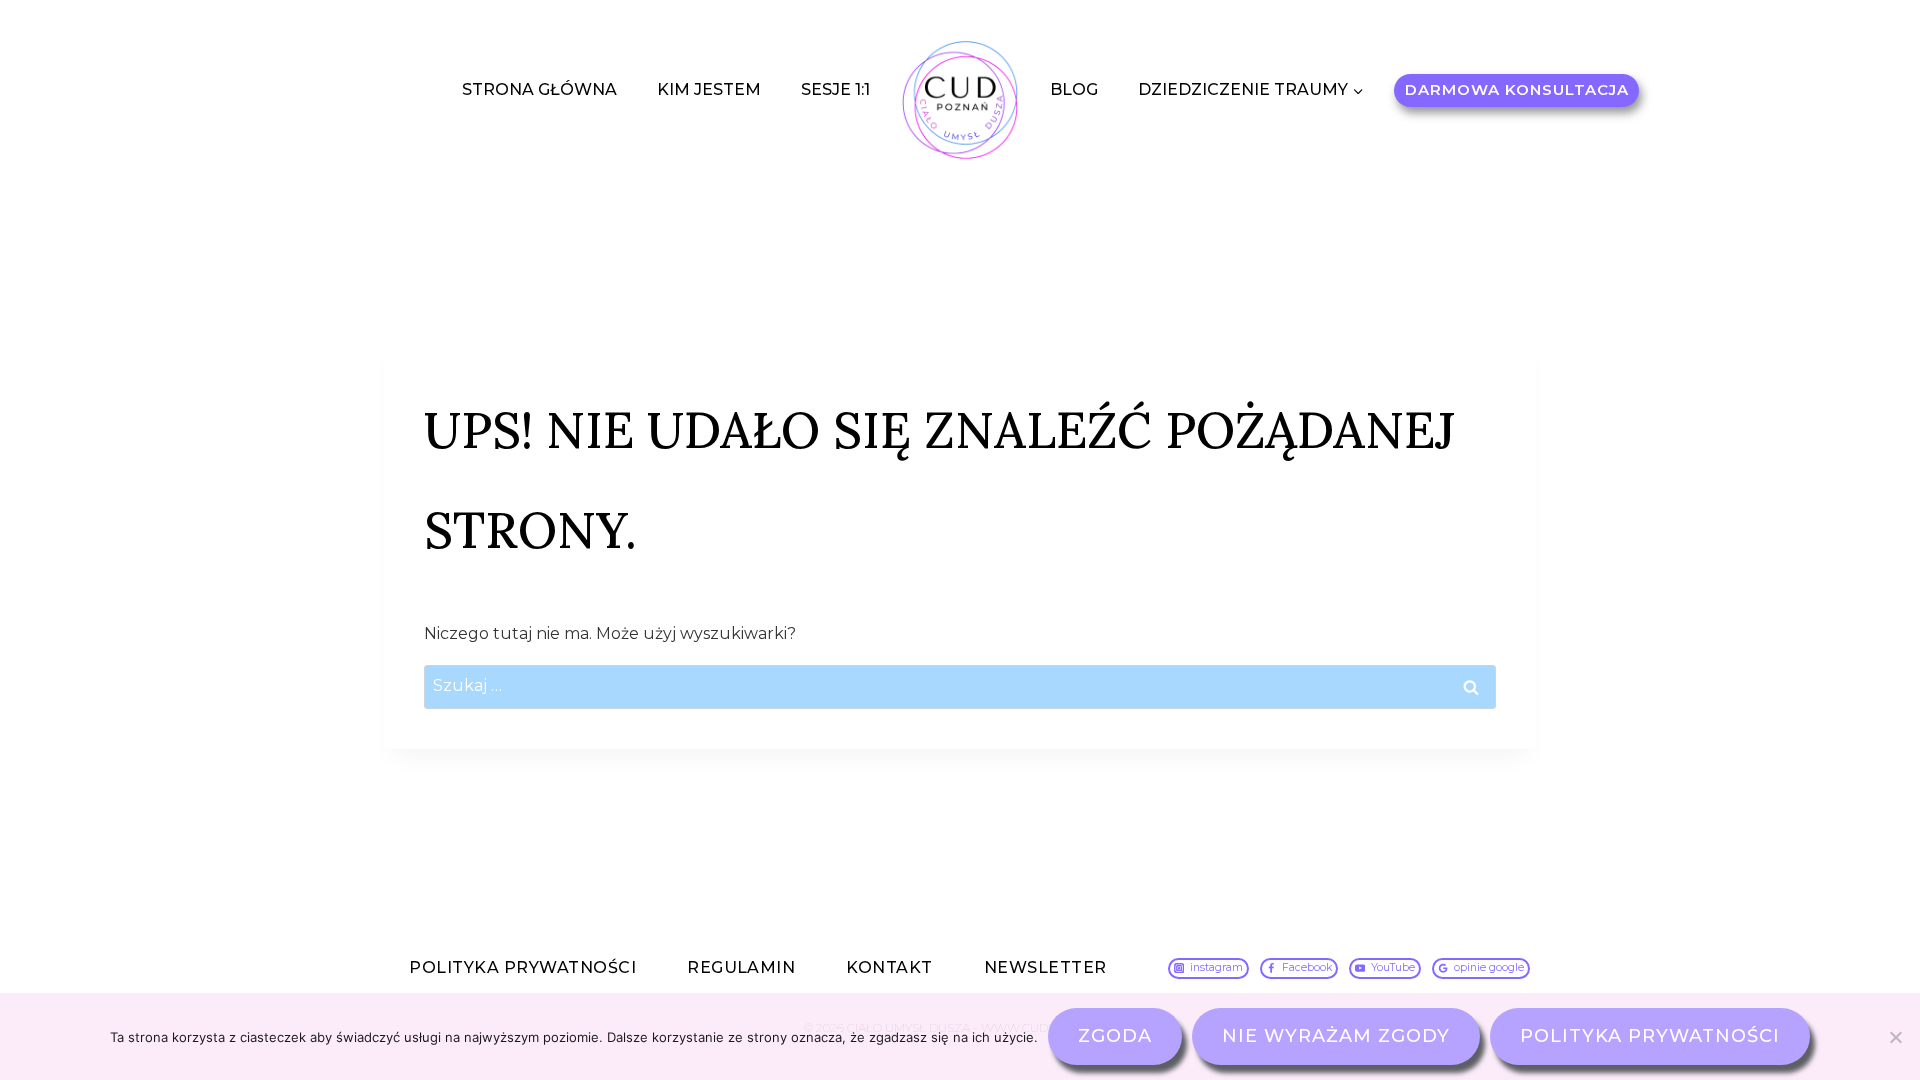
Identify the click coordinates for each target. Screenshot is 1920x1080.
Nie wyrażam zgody (1336, 1036)
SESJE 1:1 (835, 89)
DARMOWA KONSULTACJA (1517, 89)
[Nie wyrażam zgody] (1895, 1037)
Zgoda (1115, 1036)
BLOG (1074, 89)
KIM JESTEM (709, 89)
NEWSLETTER (1045, 967)
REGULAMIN (741, 967)
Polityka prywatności (1650, 1036)
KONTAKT (889, 967)
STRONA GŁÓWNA (539, 89)
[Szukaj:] (960, 685)
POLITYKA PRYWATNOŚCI (522, 967)
